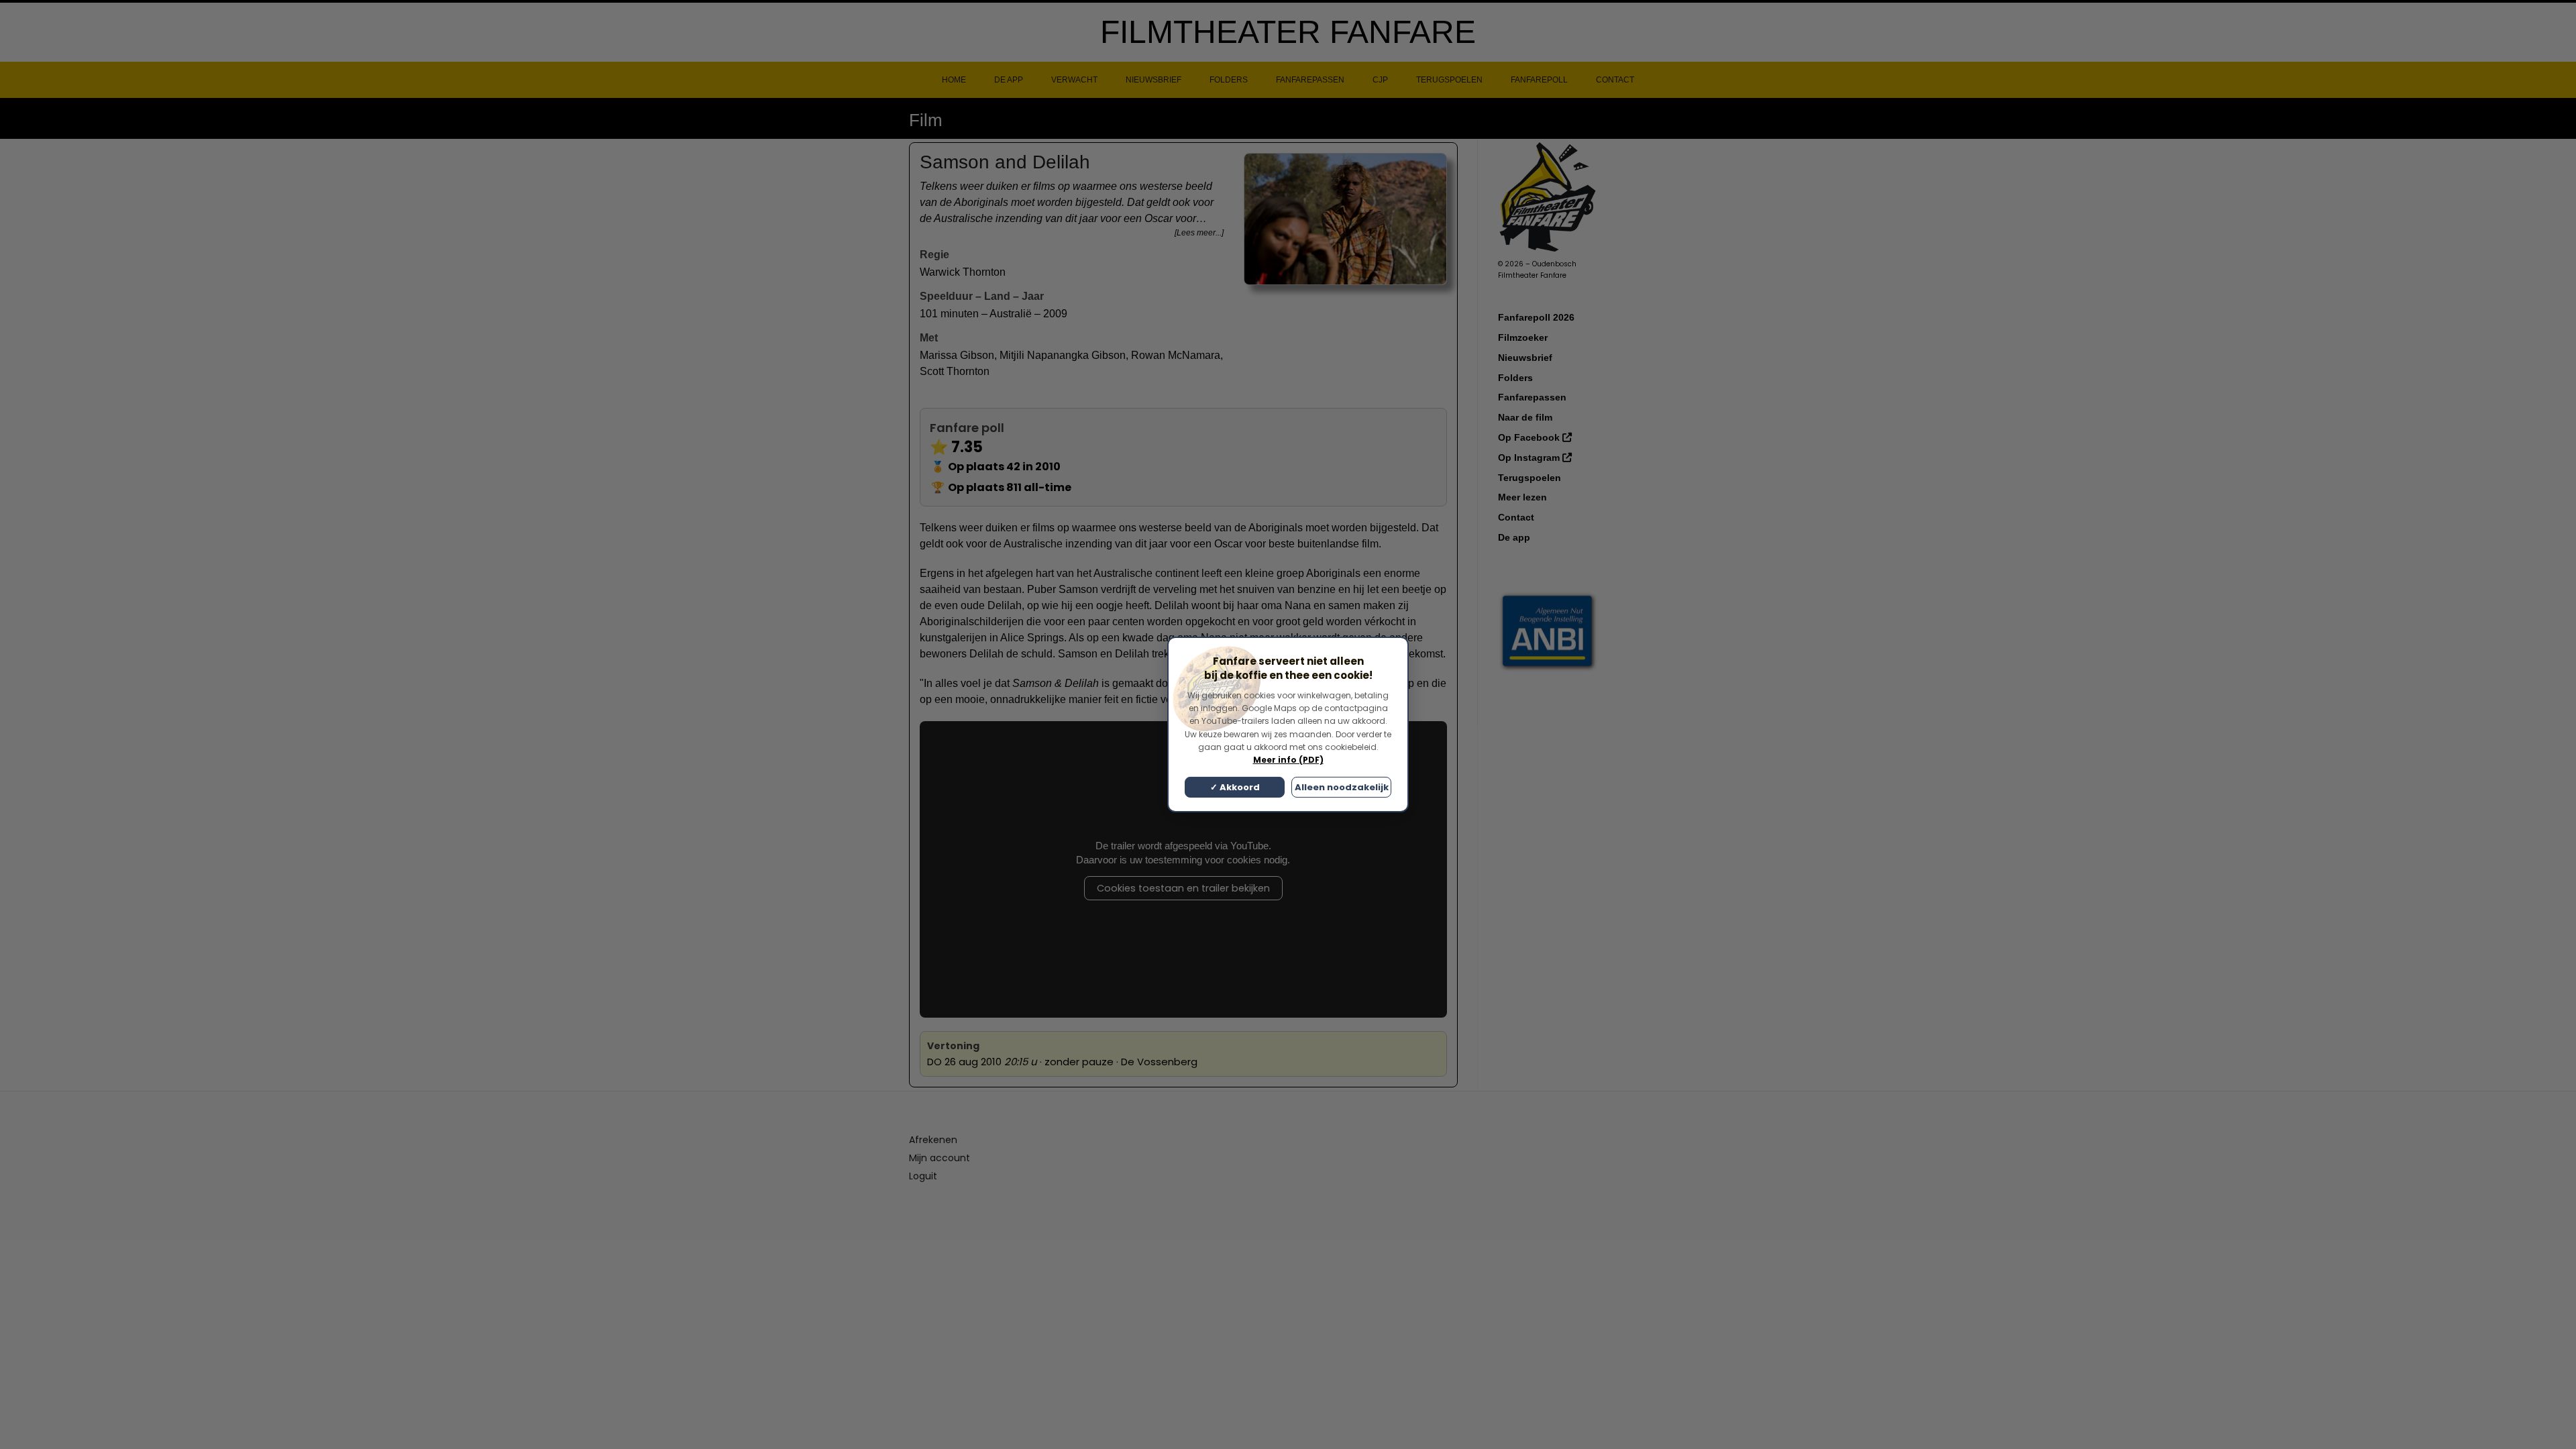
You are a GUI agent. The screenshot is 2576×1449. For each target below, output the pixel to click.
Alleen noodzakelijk (1342, 787)
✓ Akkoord (1235, 787)
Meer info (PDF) (1288, 760)
